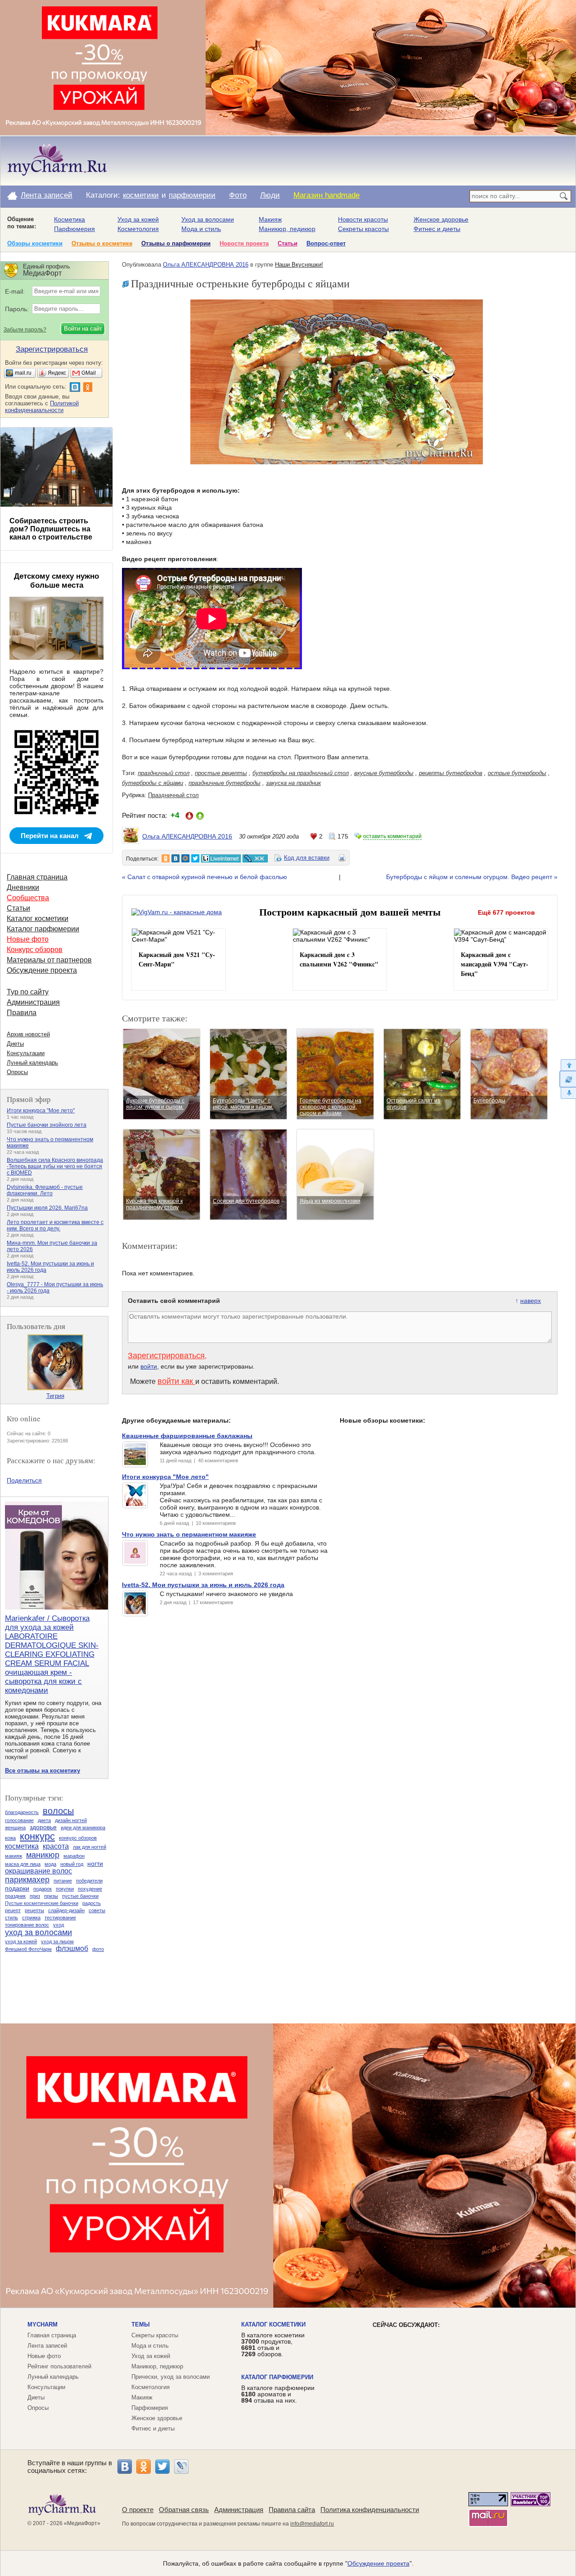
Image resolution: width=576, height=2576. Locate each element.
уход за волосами (38, 1932)
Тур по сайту (28, 992)
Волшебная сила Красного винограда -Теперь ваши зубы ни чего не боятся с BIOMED (55, 1166)
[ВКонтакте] (125, 2467)
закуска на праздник (293, 783)
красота (56, 1846)
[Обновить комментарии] (568, 1079)
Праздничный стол (173, 795)
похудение (90, 1889)
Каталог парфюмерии (43, 929)
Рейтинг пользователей (59, 2366)
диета (44, 1820)
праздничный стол (164, 773)
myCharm (43, 2324)
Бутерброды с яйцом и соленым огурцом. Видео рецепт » (472, 877)
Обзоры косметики (35, 243)
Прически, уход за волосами (171, 2377)
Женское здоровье (441, 219)
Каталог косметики (38, 918)
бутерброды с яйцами (153, 783)
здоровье (43, 1827)
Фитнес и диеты (437, 229)
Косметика (70, 219)
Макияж (270, 219)
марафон (74, 1856)
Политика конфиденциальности (370, 2510)
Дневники (23, 887)
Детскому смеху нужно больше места (56, 581)
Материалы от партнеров (49, 960)
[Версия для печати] (342, 859)
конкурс (37, 1836)
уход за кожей (21, 1941)
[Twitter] (162, 2467)
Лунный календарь (32, 1063)
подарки (17, 1888)
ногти (95, 1864)
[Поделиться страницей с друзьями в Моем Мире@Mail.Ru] (185, 858)
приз (35, 1896)
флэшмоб (72, 1948)
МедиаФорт (82, 2523)
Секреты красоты (363, 229)
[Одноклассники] (144, 2467)
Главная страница (37, 877)
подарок (43, 1889)
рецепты (34, 1910)
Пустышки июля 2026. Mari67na (47, 1208)
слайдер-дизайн (66, 1910)
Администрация (33, 1002)
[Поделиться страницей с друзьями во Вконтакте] (175, 858)
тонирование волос (27, 1925)
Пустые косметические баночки (42, 1903)
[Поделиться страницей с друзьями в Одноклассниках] (166, 858)
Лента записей (47, 195)
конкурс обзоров (78, 1838)
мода (50, 1864)
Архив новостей (28, 1034)
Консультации (26, 1053)
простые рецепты (221, 773)
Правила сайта (292, 2510)
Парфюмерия (74, 229)
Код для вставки (307, 858)
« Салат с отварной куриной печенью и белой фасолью (205, 877)
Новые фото (28, 939)
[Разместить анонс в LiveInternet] (220, 858)
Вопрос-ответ (326, 243)
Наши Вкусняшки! (299, 265)
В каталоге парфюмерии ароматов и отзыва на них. (278, 2394)
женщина (15, 1828)
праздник (15, 1896)
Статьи (288, 243)
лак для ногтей (90, 1847)
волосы (58, 1811)
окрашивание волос (38, 1871)
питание (63, 1881)
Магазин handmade (326, 195)
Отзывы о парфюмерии (176, 243)
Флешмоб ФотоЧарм (28, 1949)
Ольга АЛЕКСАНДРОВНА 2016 (206, 265)
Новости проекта (244, 243)
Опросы (17, 1072)
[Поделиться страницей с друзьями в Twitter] (195, 858)
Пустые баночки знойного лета (47, 1125)
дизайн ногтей (71, 1820)
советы (97, 1910)
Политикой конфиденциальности (42, 407)
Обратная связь (184, 2510)
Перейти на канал (50, 836)
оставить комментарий (392, 836)
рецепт (13, 1910)
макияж (13, 1856)
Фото (238, 195)
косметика (22, 1846)
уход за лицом (57, 1941)
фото (98, 1949)
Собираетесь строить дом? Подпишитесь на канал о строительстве (51, 529)
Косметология (138, 229)
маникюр (43, 1855)
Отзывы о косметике (102, 243)
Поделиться (24, 1480)
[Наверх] (568, 1065)
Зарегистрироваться (166, 1356)
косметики (141, 195)
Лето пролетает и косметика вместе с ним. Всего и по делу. (55, 1225)
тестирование (60, 1918)
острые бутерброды (517, 773)
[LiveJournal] (181, 2467)
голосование (19, 1820)
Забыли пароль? (25, 330)
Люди (270, 195)
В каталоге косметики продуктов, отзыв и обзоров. (273, 2345)
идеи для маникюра (83, 1828)
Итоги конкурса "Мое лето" (41, 1111)
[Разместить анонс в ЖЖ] (255, 858)
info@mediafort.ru (312, 2524)
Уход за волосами (208, 219)
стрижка (31, 1918)
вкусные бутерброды (384, 773)
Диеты (15, 1044)
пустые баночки (80, 1896)
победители (89, 1881)
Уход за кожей (138, 219)
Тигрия (55, 1396)
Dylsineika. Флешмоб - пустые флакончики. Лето (45, 1190)
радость (92, 1903)
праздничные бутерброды (225, 783)
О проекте (138, 2510)
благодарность (22, 1812)
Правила (22, 1013)
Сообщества (28, 898)
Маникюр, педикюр (287, 229)
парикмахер (27, 1880)
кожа (10, 1838)
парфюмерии (192, 195)
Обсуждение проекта (42, 970)
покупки (65, 1889)
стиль (11, 1918)
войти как (176, 1381)
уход (58, 1925)
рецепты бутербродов (451, 773)
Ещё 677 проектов (506, 912)
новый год (72, 1864)
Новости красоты (363, 219)
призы (51, 1896)
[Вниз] (568, 1093)
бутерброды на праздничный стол (301, 773)
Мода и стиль (201, 229)
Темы (141, 2324)
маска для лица (23, 1864)
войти (149, 1366)
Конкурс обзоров (35, 950)
